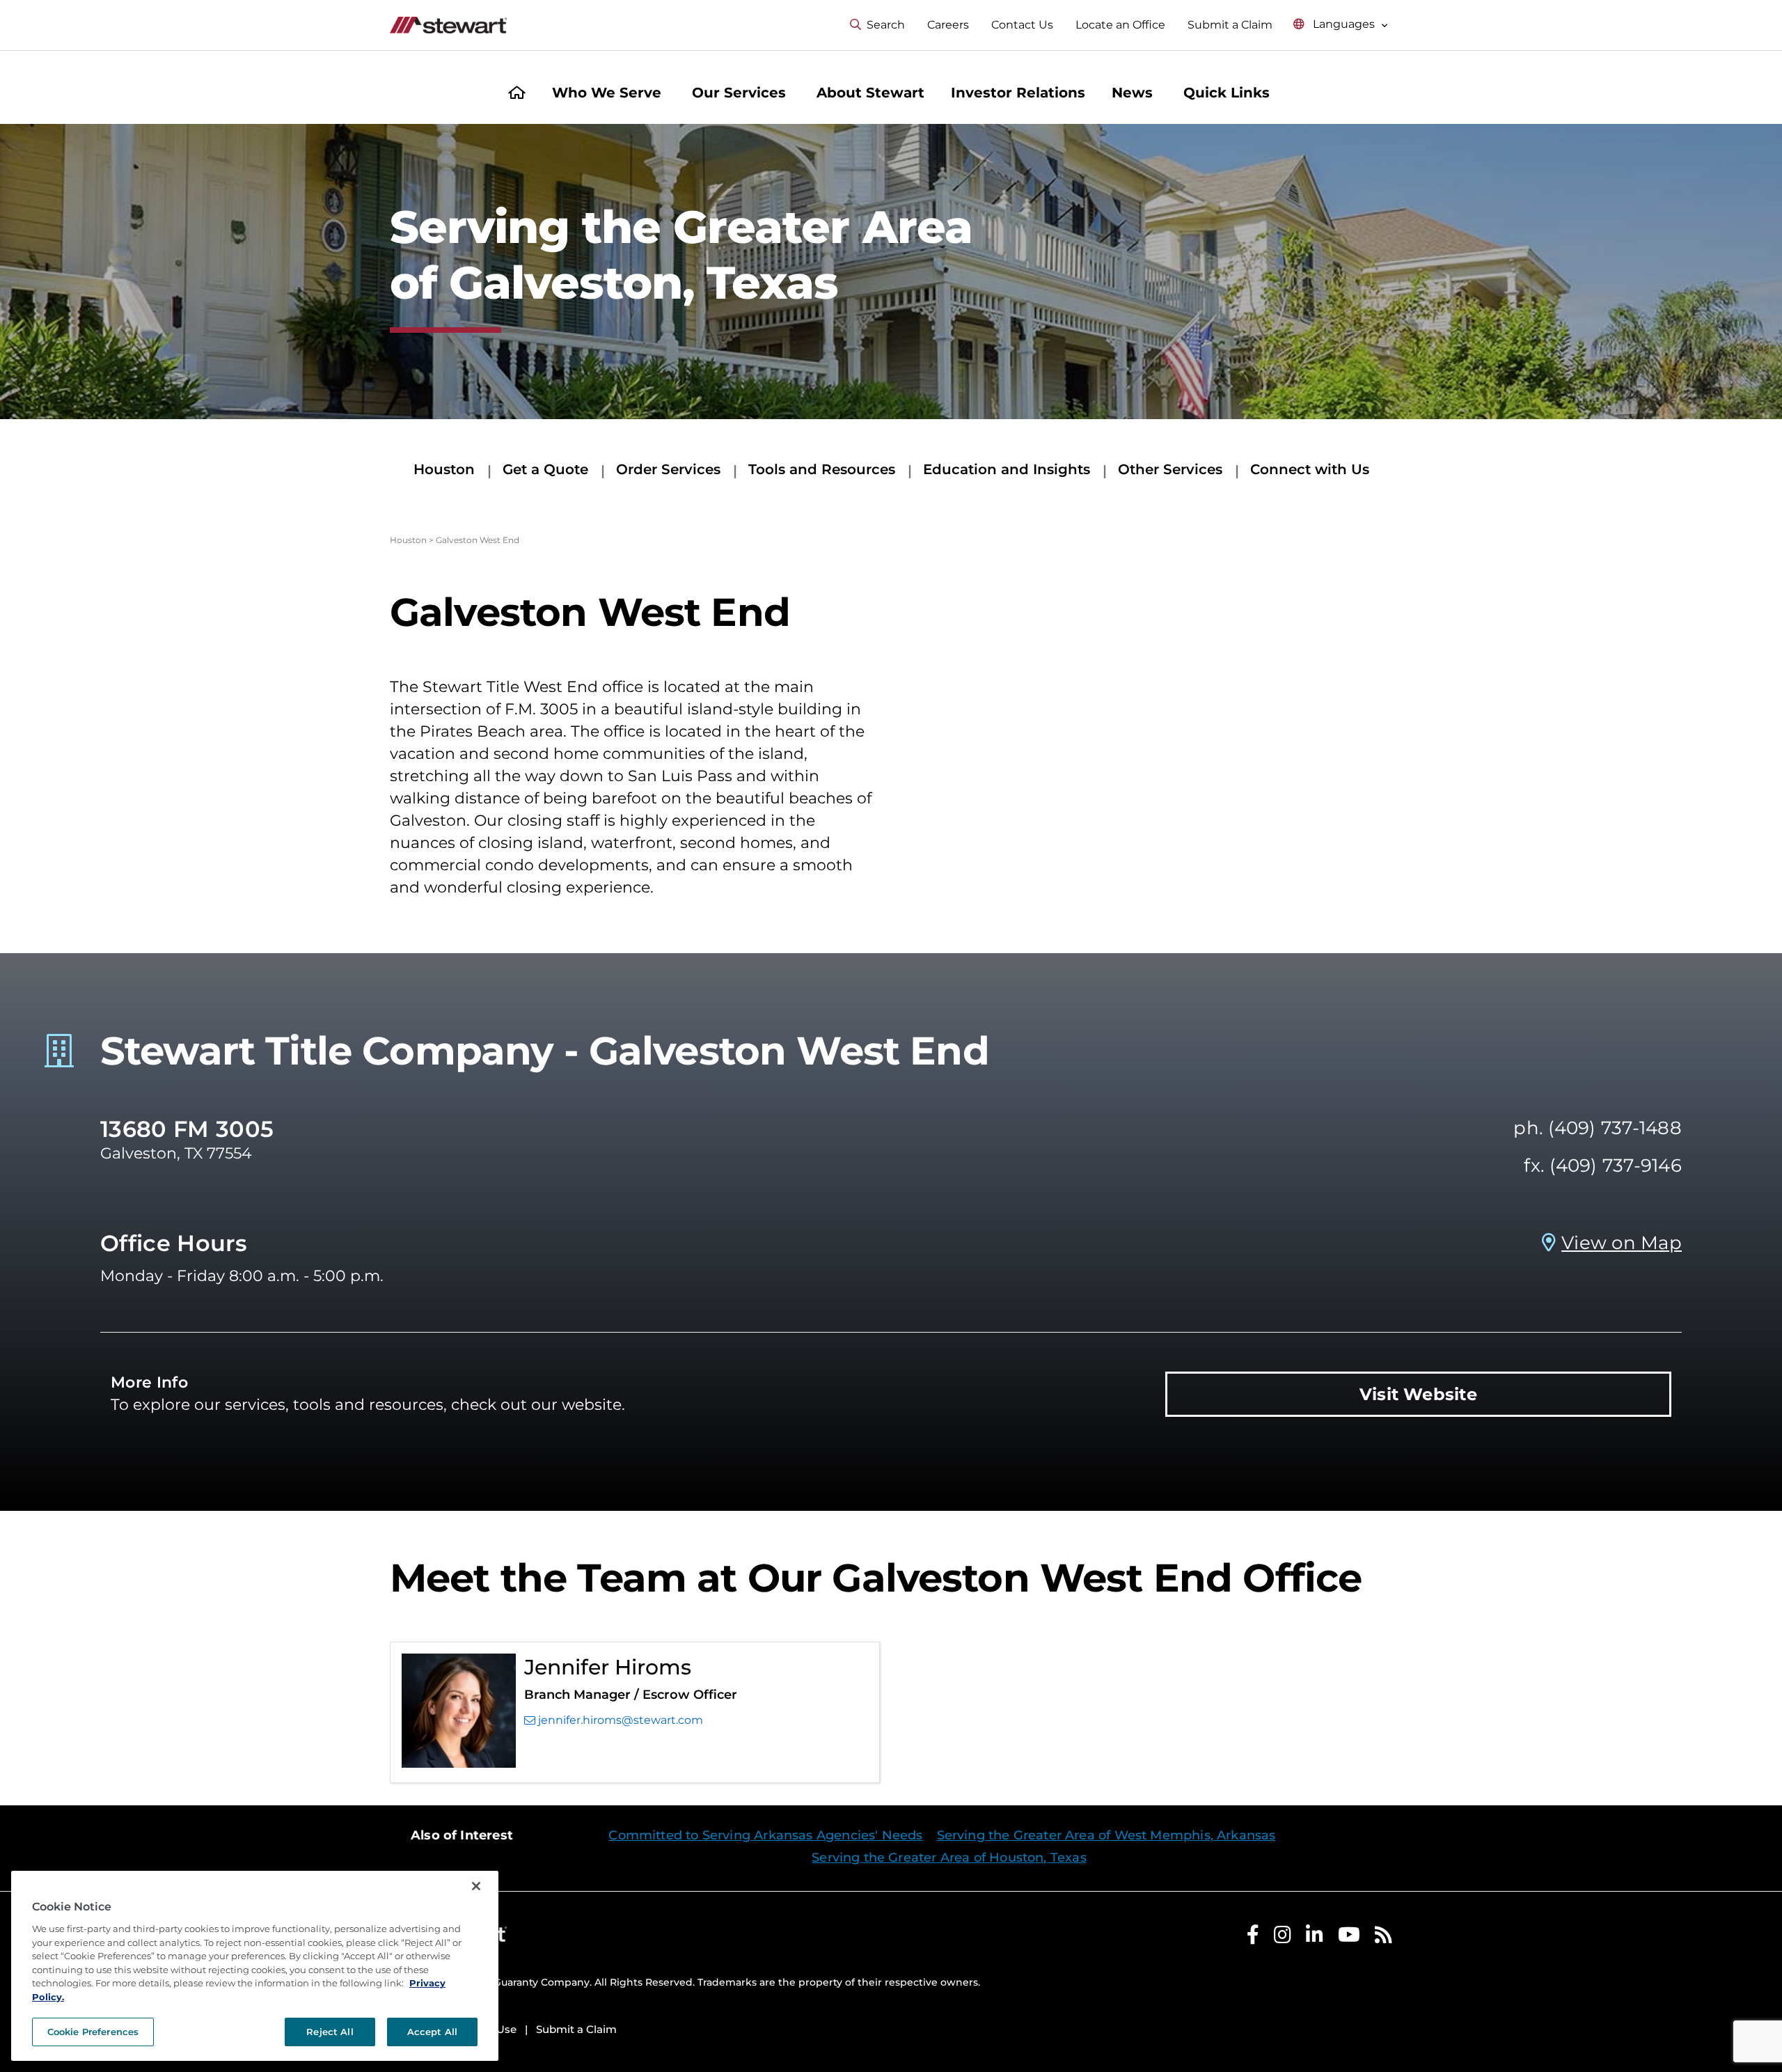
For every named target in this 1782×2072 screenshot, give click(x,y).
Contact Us (1022, 25)
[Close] (476, 1886)
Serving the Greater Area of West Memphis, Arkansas (1106, 1835)
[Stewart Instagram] (1283, 1938)
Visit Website (1418, 1394)
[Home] (517, 94)
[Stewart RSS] (1383, 1938)
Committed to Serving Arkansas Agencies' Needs (765, 1835)
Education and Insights (1007, 469)
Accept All (432, 2032)
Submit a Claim (1230, 25)
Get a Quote (545, 469)
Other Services (1170, 469)
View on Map (1622, 1243)
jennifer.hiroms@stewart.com (621, 1720)
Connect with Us (1310, 469)
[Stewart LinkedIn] (1315, 1938)
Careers (948, 25)
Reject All (330, 2032)
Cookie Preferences (93, 2032)
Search (886, 25)
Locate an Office (1120, 25)
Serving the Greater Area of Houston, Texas (949, 1858)
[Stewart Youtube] (1349, 1938)
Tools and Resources (822, 469)
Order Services (668, 469)
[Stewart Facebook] (1253, 1938)
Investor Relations (1018, 93)
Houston (444, 469)
